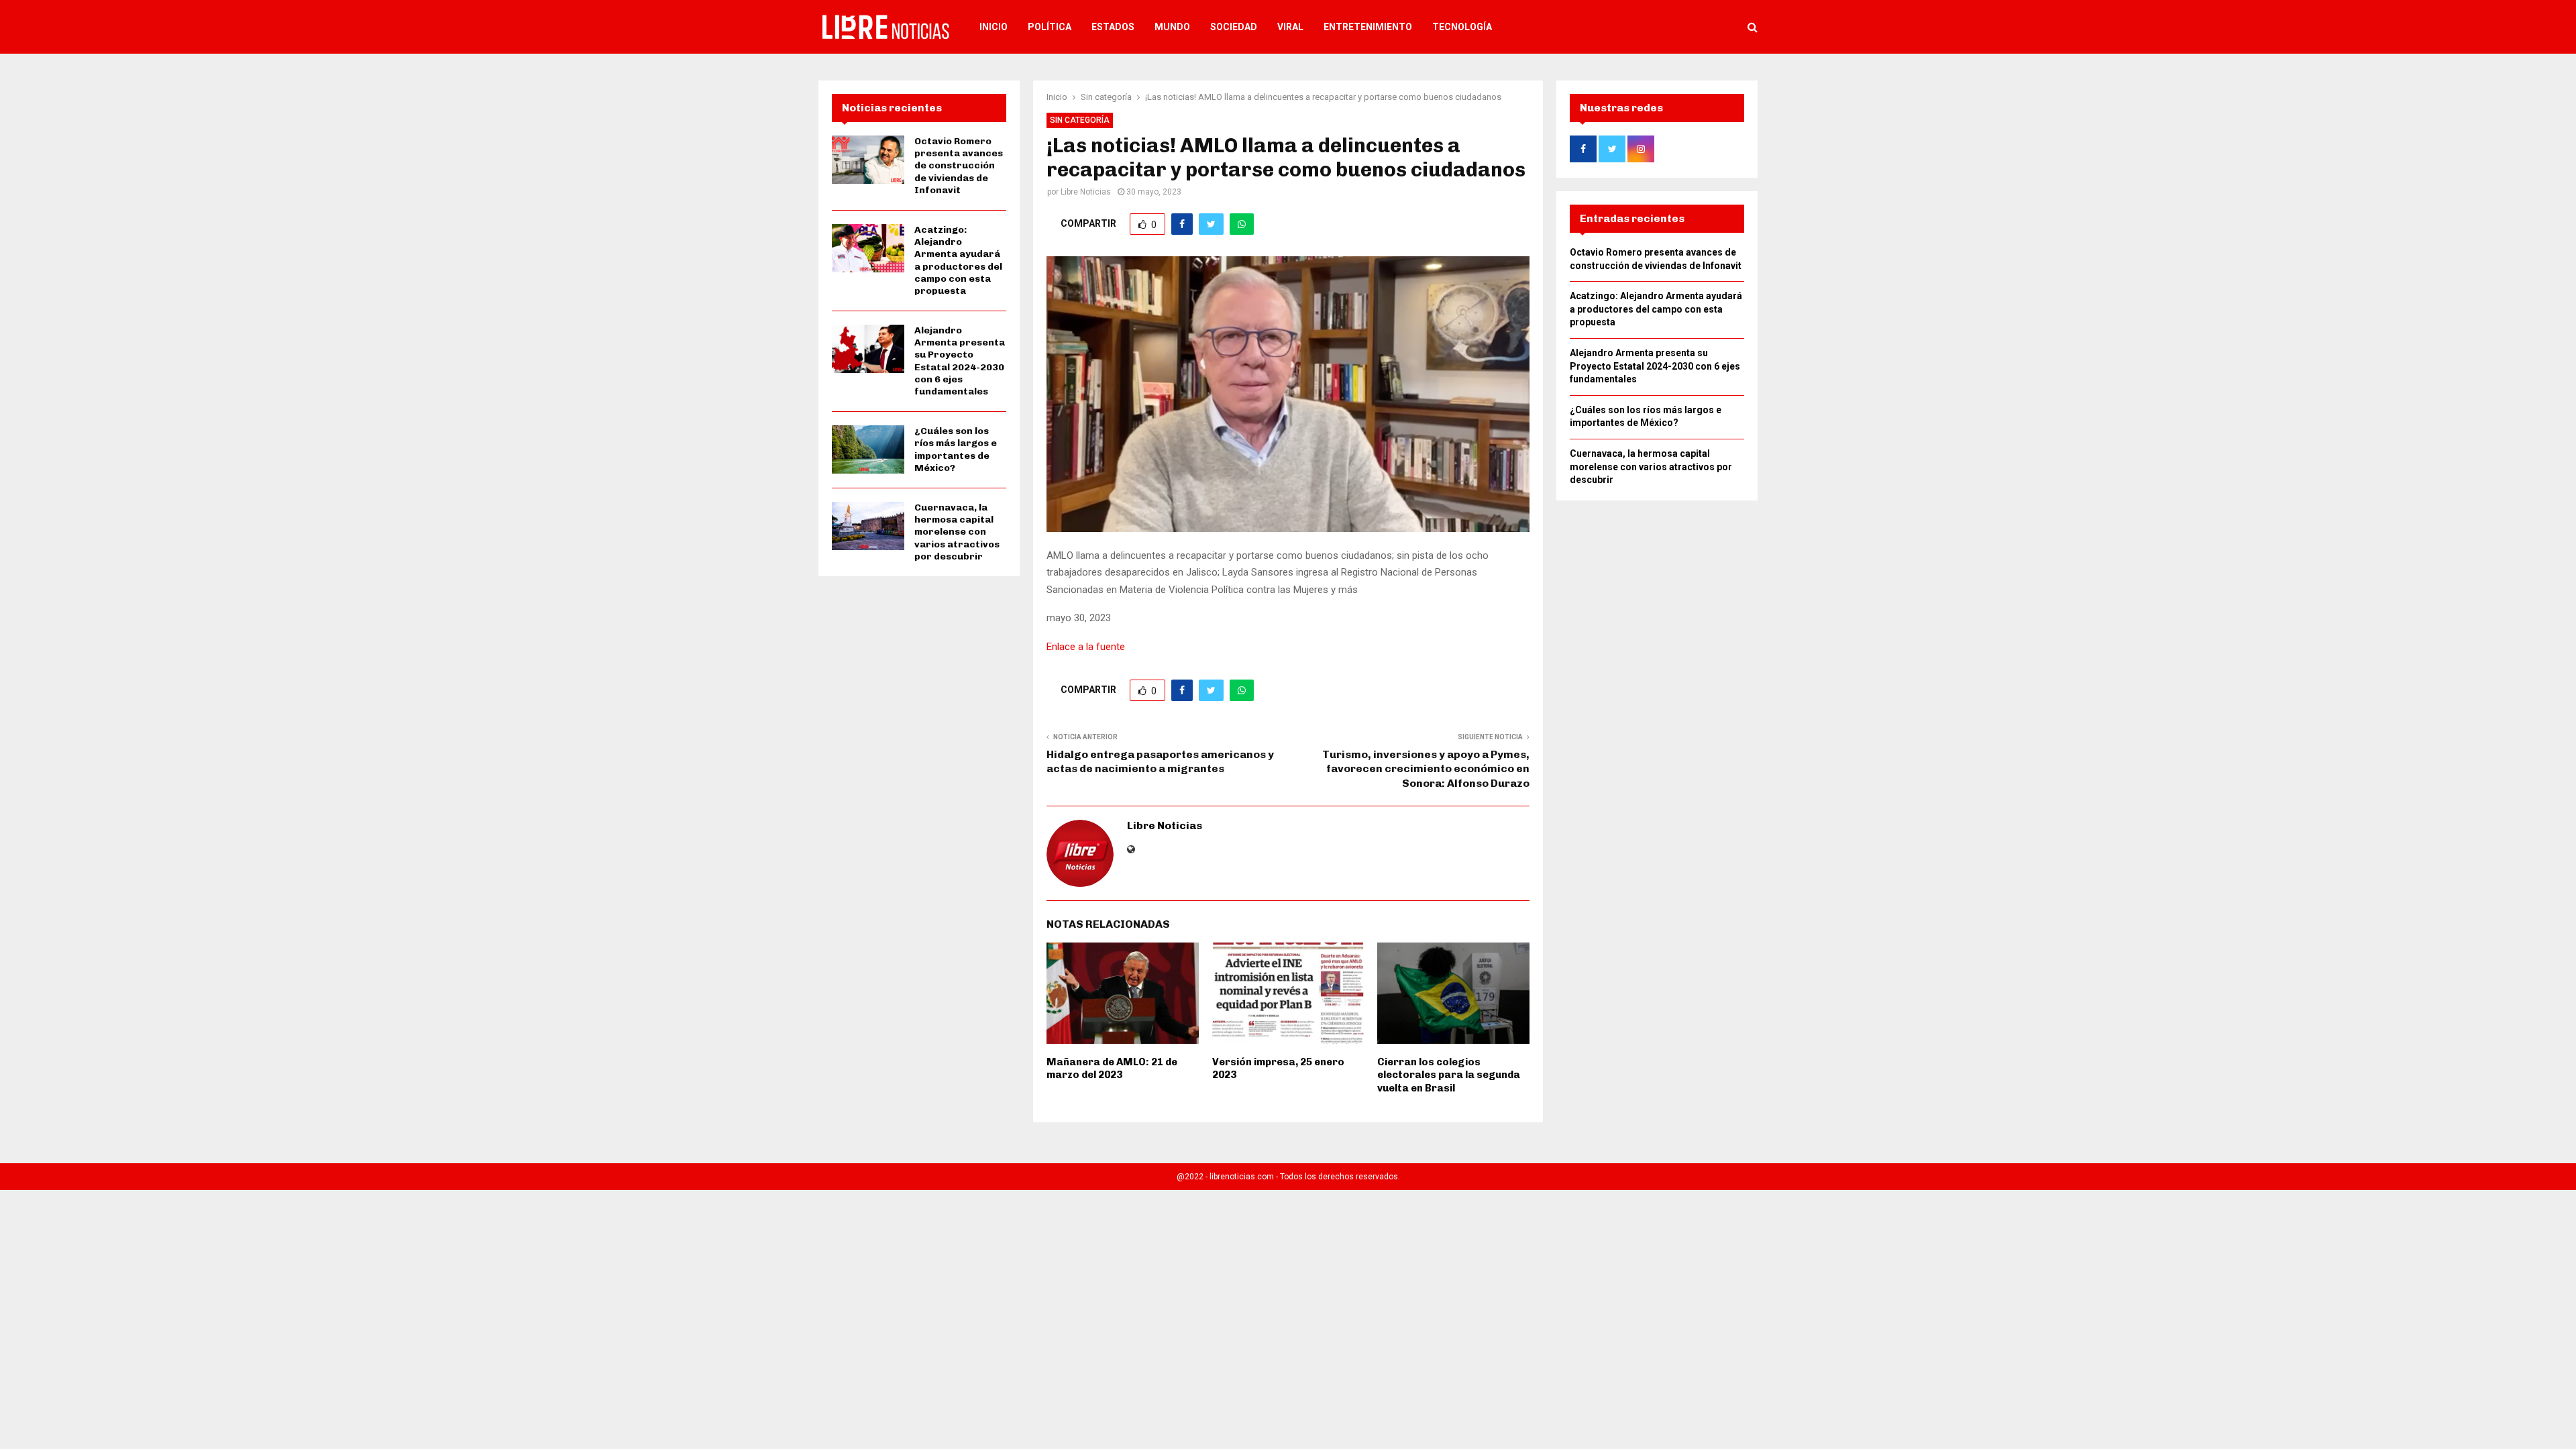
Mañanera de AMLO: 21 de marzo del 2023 (1112, 1069)
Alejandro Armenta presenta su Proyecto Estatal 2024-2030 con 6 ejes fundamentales (960, 361)
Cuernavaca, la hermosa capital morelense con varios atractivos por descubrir (957, 532)
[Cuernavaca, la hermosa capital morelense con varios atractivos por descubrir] (868, 526)
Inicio (994, 27)
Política (1050, 27)
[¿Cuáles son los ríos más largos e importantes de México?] (868, 449)
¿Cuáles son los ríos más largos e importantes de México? (956, 449)
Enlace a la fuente (1086, 647)
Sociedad (1234, 27)
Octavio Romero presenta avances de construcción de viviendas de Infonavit (959, 166)
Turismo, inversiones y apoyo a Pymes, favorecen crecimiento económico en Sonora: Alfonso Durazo (1426, 769)
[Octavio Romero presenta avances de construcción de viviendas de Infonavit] (868, 160)
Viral (1290, 27)
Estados (1113, 27)
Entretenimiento (1368, 27)
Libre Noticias (1086, 192)
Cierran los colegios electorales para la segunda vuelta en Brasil (1449, 1075)
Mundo (1172, 27)
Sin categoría (1080, 120)
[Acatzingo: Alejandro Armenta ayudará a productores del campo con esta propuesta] (868, 248)
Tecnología (1462, 27)
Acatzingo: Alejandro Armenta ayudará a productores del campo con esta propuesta (958, 260)
